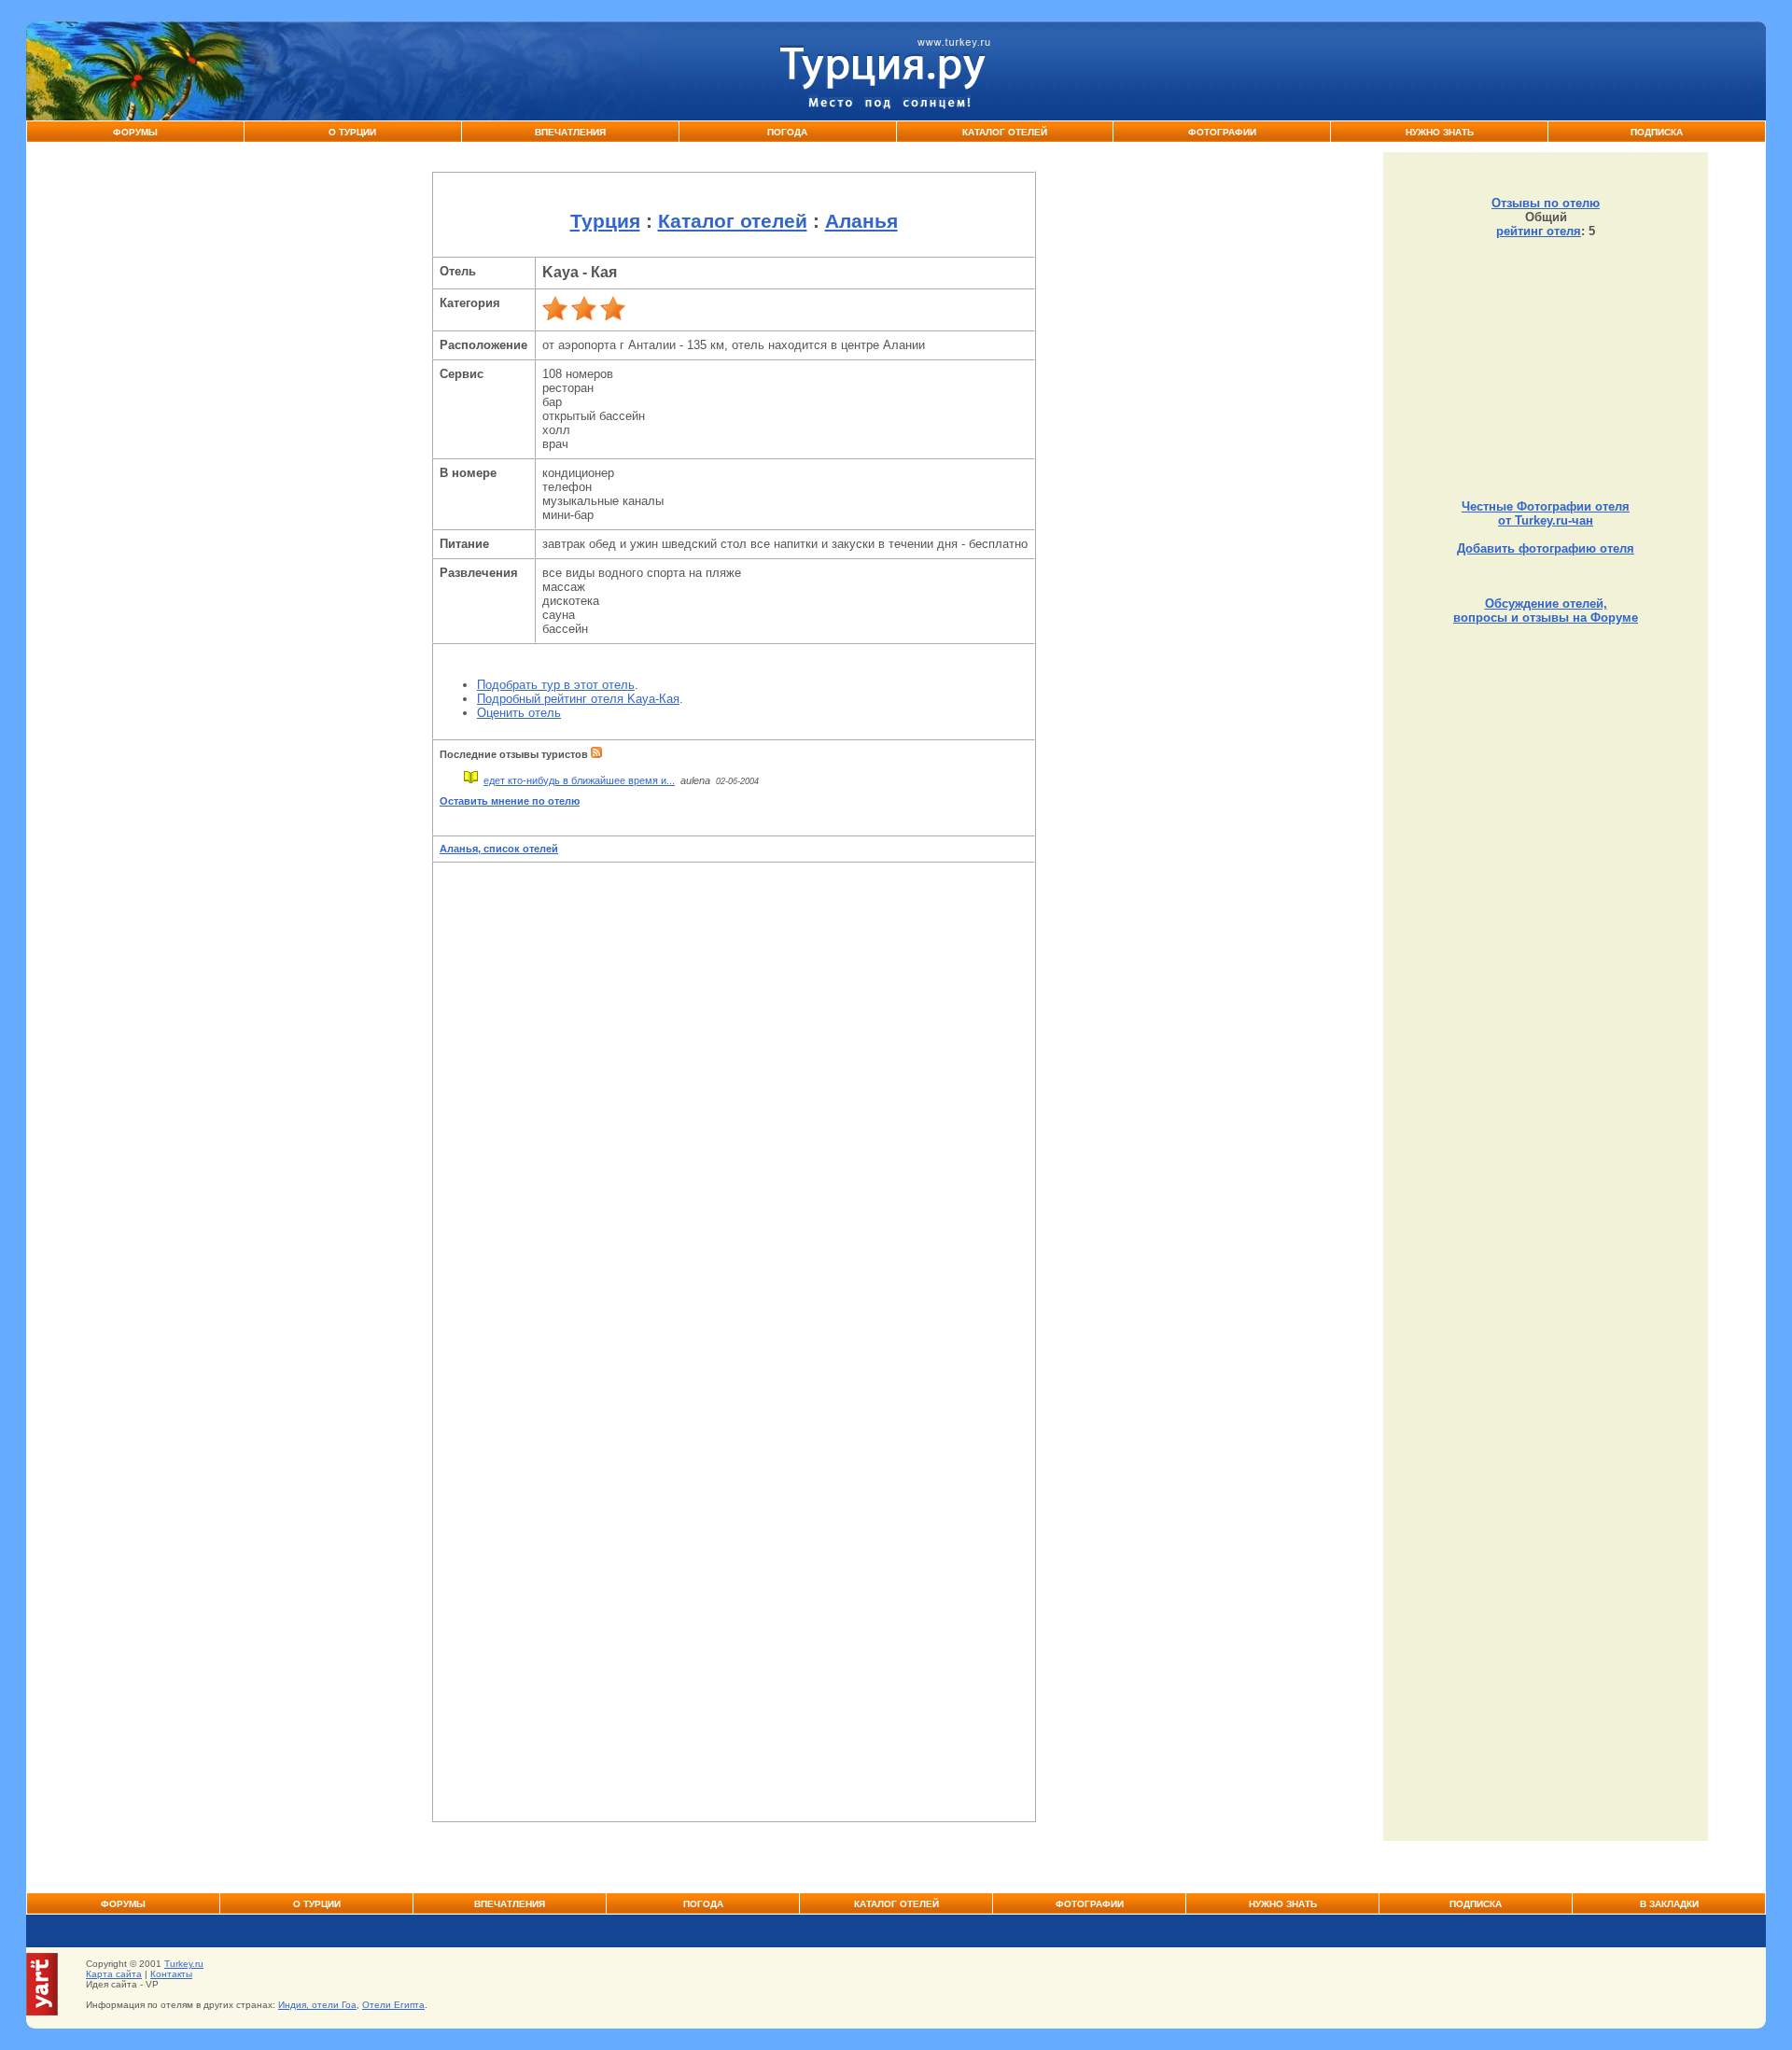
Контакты (171, 1974)
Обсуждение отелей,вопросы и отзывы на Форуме (1546, 611)
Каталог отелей (733, 221)
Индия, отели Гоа (317, 2005)
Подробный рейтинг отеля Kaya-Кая (578, 699)
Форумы (135, 132)
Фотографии (1222, 132)
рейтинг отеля (1539, 231)
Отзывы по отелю (1546, 203)
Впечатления (570, 132)
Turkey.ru (184, 1964)
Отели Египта (393, 2005)
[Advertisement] (1546, 369)
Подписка (1657, 132)
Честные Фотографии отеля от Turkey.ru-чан (1546, 513)
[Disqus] (734, 1102)
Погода (787, 132)
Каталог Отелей (1005, 132)
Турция (605, 221)
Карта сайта (114, 1974)
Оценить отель (519, 713)
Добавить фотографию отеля (1546, 548)
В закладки (1669, 1904)
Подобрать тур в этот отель (556, 685)
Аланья (861, 221)
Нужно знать (1440, 132)
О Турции (352, 132)
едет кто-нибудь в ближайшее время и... (579, 780)
